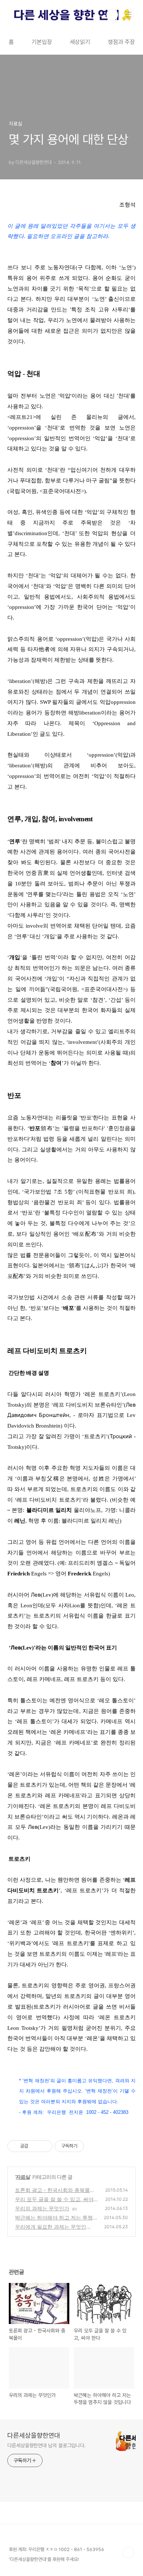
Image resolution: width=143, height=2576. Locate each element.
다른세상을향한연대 (34, 2435)
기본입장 (42, 42)
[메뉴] (129, 14)
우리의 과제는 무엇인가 (42, 2208)
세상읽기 (80, 42)
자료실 (23, 2177)
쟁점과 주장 (121, 42)
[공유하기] (35, 2146)
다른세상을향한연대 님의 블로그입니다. (47, 2445)
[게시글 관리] (44, 2146)
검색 (112, 15)
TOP (128, 2553)
